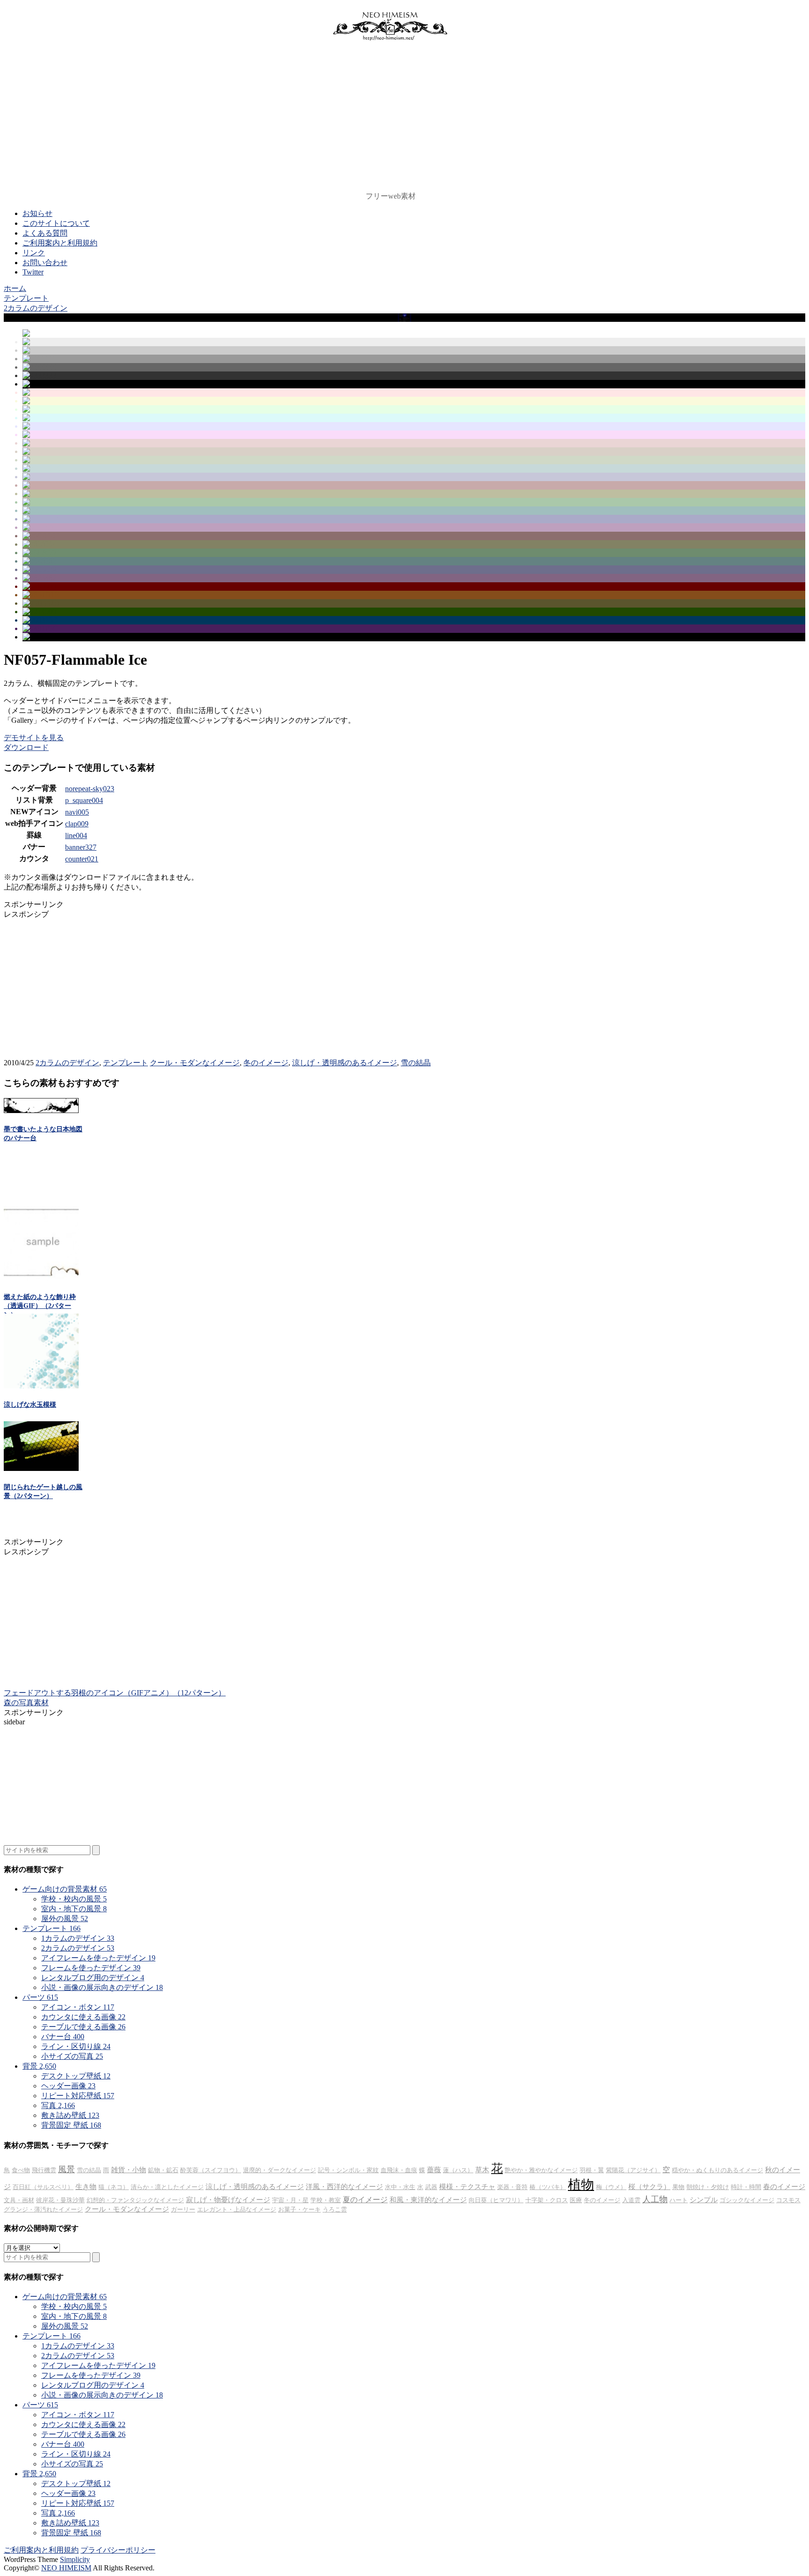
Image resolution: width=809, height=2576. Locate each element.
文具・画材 (19, 2200)
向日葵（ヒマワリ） (496, 2200)
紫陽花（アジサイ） (633, 2170)
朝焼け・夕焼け (708, 2187)
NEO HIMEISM (66, 2568)
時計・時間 (746, 2187)
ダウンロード (26, 747)
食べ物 (21, 2170)
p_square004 (84, 800)
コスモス (788, 2200)
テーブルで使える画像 (83, 2027)
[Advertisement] (390, 119)
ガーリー (183, 2209)
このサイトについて (56, 223)
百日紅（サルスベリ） (43, 2187)
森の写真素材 (26, 1703)
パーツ (40, 1997)
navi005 (77, 812)
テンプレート (125, 1063)
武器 (431, 2187)
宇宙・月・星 (290, 2200)
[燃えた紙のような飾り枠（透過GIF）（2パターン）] (41, 1278)
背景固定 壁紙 (71, 2125)
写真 (58, 2105)
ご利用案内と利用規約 (60, 243)
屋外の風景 (65, 1919)
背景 (39, 2066)
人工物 (655, 2199)
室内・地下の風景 (74, 1909)
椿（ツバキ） (548, 2187)
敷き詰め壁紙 (70, 2115)
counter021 (82, 859)
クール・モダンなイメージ (195, 1063)
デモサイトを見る (34, 738)
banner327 (81, 847)
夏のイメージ (365, 2200)
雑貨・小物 (129, 2170)
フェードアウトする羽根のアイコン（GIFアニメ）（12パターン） (115, 1693)
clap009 (77, 824)
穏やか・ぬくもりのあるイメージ (717, 2170)
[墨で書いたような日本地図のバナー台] (41, 1110)
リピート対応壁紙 (78, 2096)
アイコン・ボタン (78, 2007)
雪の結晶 (416, 1063)
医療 (576, 2200)
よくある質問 (45, 233)
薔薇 (434, 2170)
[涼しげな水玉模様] (41, 1386)
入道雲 (631, 2200)
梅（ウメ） (611, 2187)
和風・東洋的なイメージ (428, 2200)
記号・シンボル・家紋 (348, 2170)
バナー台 (63, 2037)
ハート (679, 2200)
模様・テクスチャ (467, 2187)
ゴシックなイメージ (747, 2200)
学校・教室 (326, 2200)
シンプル (704, 2200)
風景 (66, 2169)
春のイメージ (784, 2187)
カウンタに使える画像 (83, 2017)
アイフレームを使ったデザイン (98, 1958)
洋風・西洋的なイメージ (344, 2187)
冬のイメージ (266, 1063)
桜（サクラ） (649, 2187)
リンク (34, 253)
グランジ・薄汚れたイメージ (43, 2209)
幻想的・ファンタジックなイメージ (135, 2200)
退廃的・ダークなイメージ (279, 2170)
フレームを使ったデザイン (91, 1968)
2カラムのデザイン (67, 1063)
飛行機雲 (44, 2170)
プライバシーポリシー (118, 2550)
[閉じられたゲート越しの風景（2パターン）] (41, 1468)
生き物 (86, 2187)
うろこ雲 (335, 2209)
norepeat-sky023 (90, 789)
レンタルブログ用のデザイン (93, 1978)
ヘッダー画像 (68, 2086)
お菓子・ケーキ (299, 2209)
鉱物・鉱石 (163, 2170)
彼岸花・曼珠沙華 (60, 2200)
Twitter (33, 272)
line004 (76, 835)
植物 (581, 2185)
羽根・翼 (592, 2170)
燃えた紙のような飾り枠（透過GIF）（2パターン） (40, 1306)
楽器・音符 (512, 2187)
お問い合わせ (45, 263)
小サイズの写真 (72, 2056)
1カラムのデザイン (78, 1938)
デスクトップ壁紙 (76, 2076)
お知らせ (37, 213)
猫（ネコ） (114, 2187)
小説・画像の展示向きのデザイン (102, 1987)
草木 (482, 2170)
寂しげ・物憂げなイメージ (228, 2200)
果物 (678, 2187)
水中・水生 (400, 2187)
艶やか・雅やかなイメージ (541, 2170)
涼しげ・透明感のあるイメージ (345, 1063)
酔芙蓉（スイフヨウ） (211, 2170)
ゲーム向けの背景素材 (65, 1889)
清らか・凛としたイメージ (167, 2187)
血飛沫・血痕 (399, 2170)
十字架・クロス (547, 2200)
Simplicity (75, 2559)
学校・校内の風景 (74, 1899)
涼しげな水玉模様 (30, 1405)
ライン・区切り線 (76, 2046)
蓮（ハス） (458, 2170)
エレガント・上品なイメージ (237, 2209)
